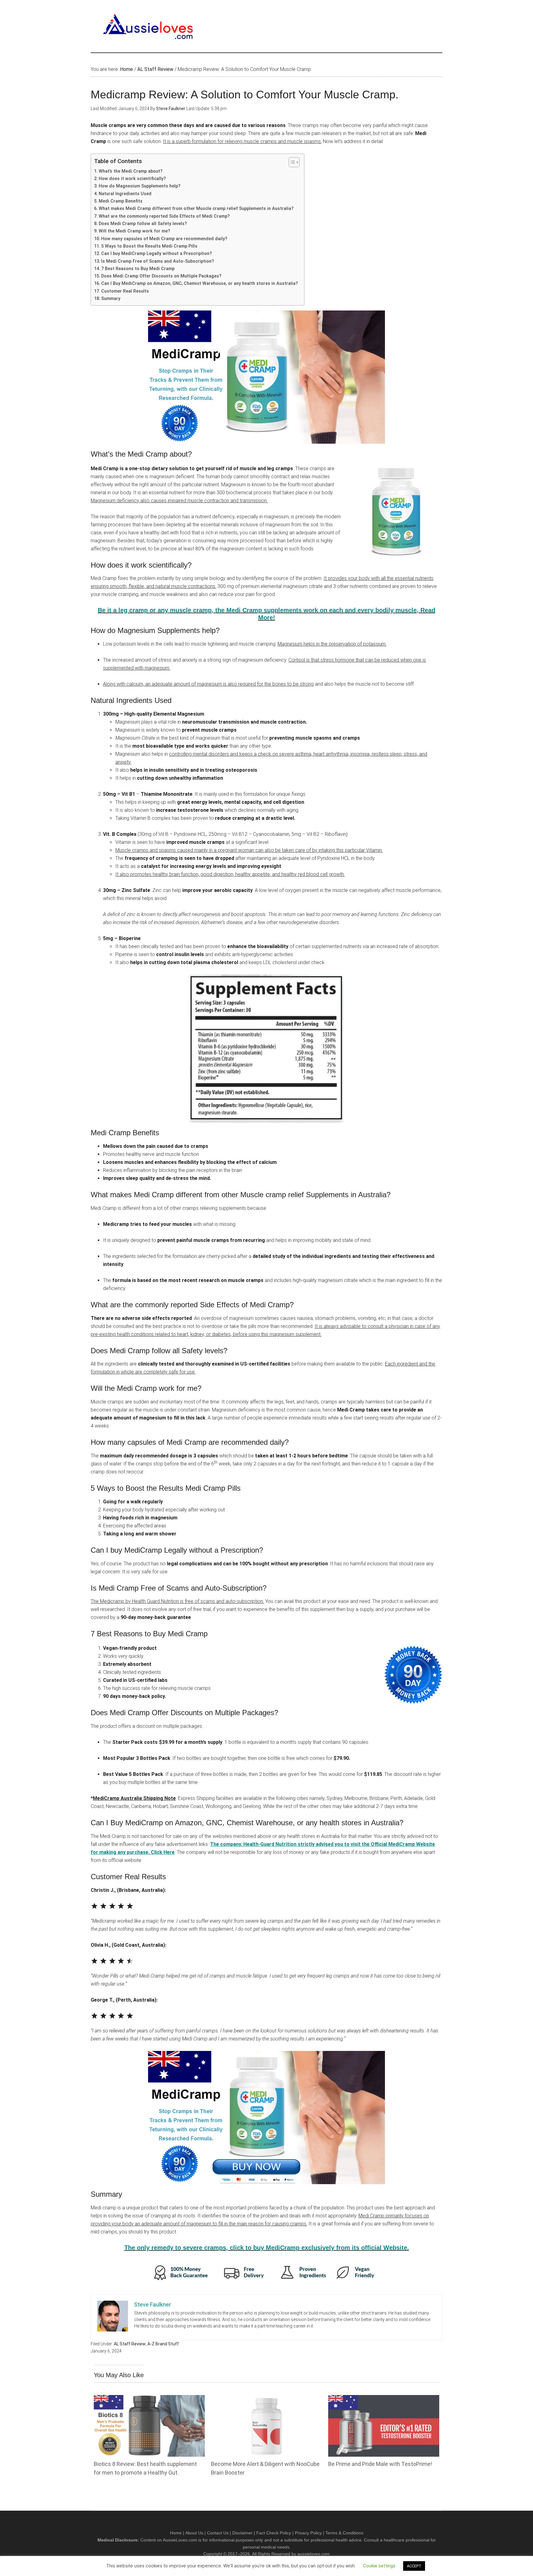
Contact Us (218, 2533)
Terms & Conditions (344, 2533)
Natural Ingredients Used (125, 194)
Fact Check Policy (274, 2533)
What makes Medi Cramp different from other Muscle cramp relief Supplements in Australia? (197, 209)
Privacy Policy (308, 2533)
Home (176, 2533)
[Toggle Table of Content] (291, 162)
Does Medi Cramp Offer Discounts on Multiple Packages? (161, 276)
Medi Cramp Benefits (121, 201)
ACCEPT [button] (414, 2566)
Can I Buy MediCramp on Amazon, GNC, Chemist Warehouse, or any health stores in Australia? (200, 283)
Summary (113, 299)
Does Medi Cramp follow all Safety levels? (143, 224)
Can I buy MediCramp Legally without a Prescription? (157, 254)
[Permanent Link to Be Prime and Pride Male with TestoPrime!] (384, 2399)
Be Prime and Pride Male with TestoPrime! (380, 2464)
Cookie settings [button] (379, 2566)
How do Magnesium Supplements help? (140, 186)
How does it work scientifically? (132, 179)
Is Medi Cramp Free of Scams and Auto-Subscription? (158, 261)
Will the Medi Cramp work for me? (134, 231)
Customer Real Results (125, 291)
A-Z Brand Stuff (163, 2344)
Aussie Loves (149, 26)
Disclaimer (242, 2533)
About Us (194, 2533)
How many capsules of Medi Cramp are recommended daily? (164, 239)
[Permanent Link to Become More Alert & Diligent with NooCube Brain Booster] (266, 2399)
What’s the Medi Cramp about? (131, 171)
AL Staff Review (130, 2344)
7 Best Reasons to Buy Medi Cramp (138, 269)
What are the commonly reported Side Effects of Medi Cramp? (164, 216)
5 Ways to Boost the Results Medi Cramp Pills (149, 246)
